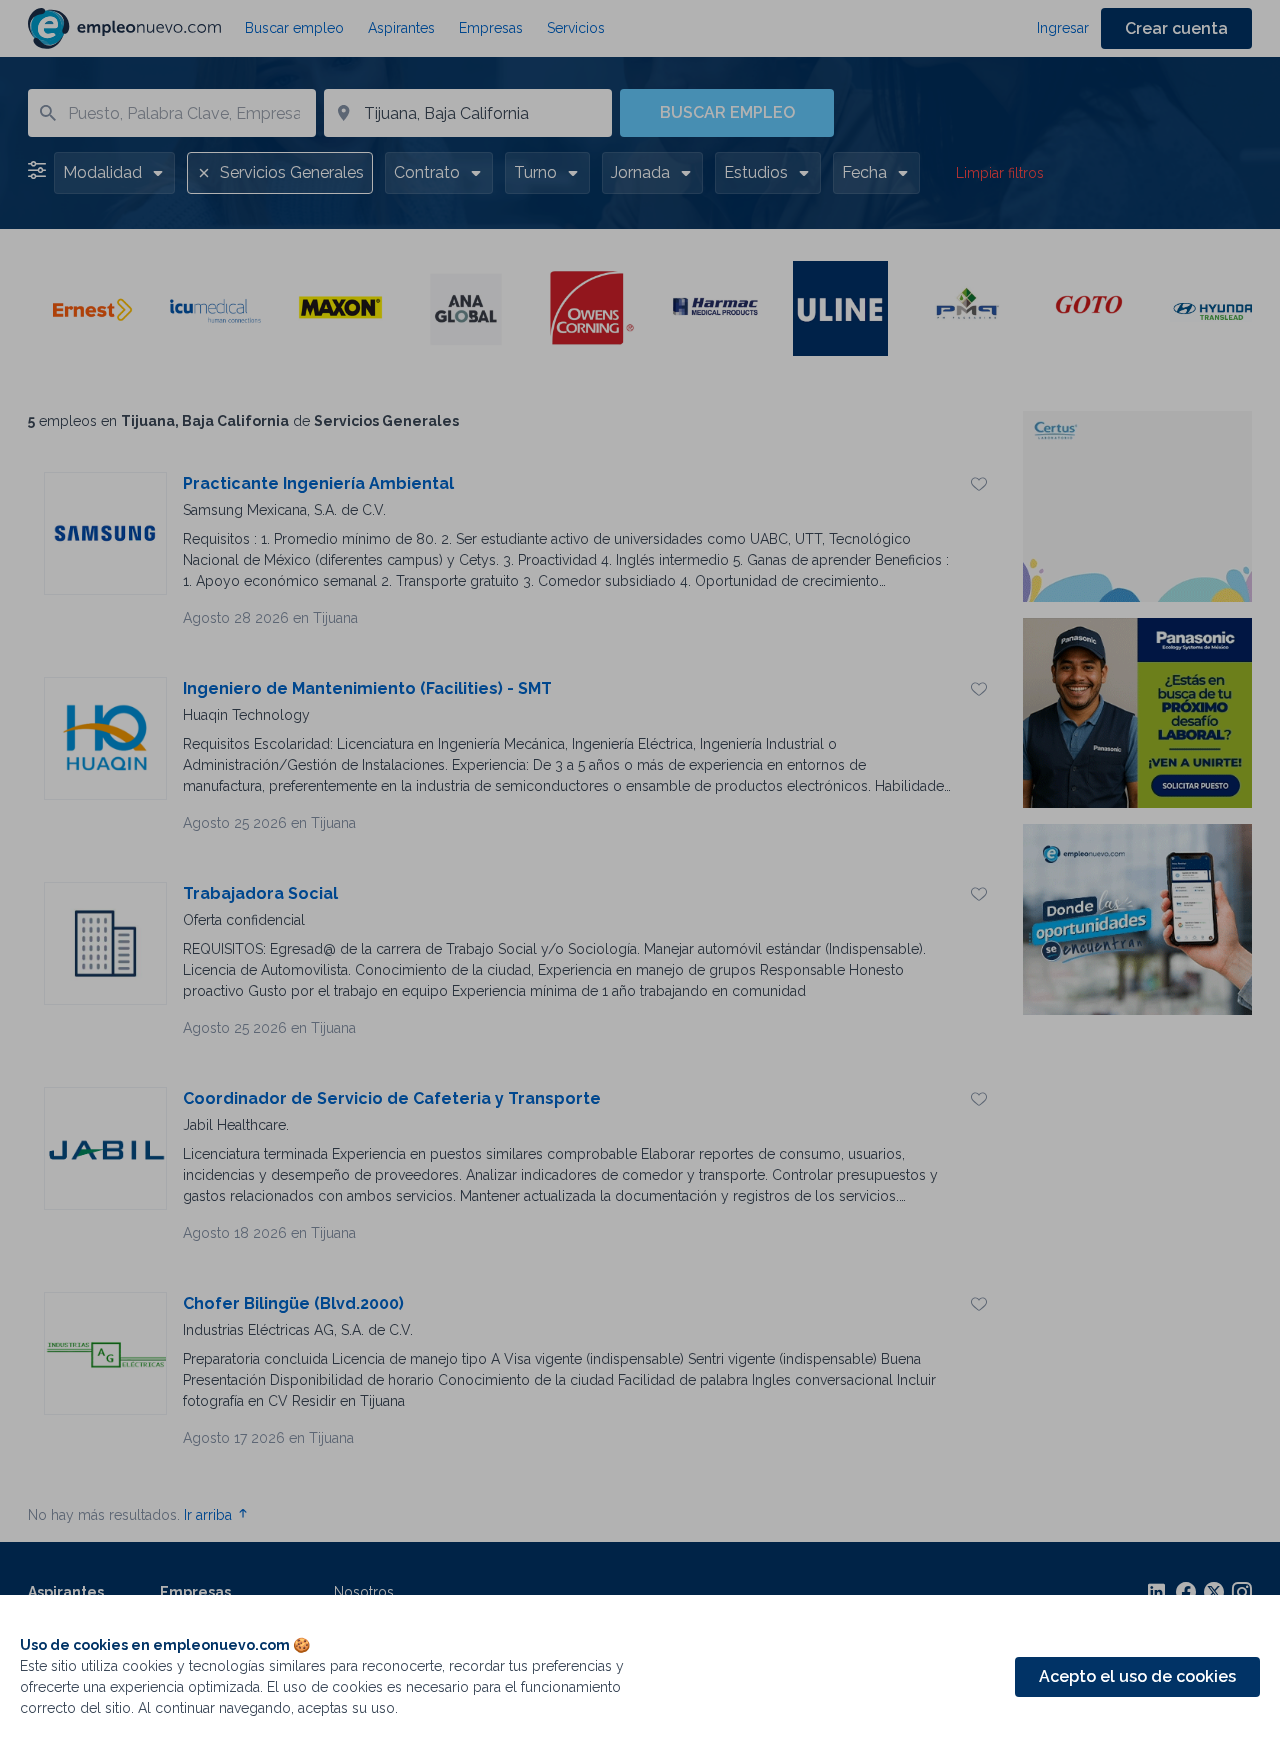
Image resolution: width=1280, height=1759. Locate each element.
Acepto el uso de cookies (1137, 1676)
